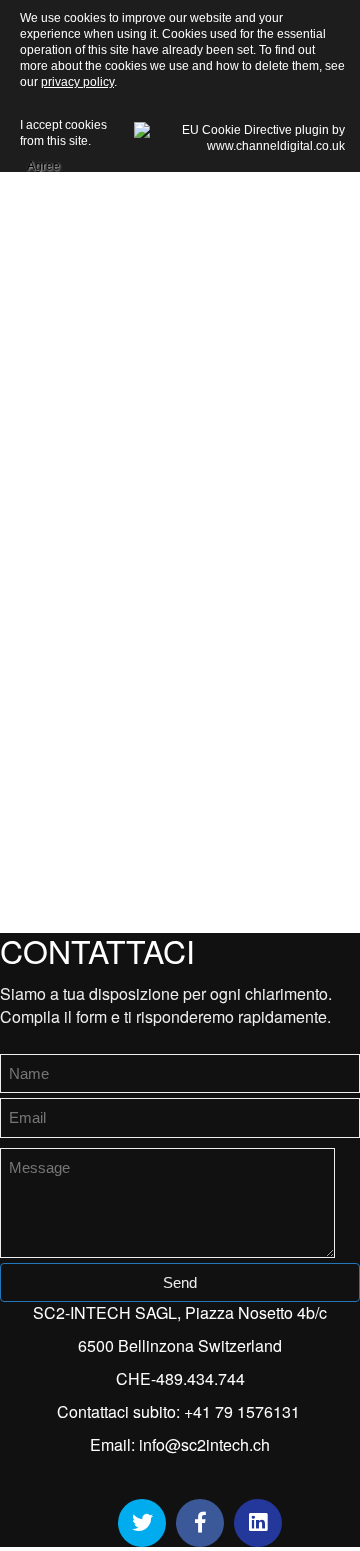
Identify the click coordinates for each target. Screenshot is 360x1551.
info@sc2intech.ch (204, 1444)
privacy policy (77, 82)
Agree (43, 163)
